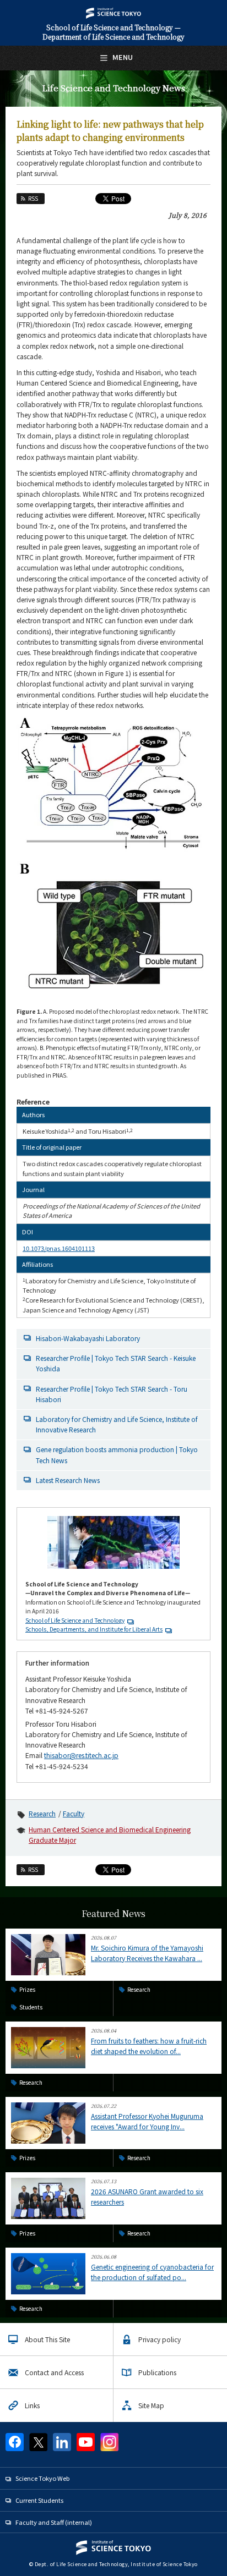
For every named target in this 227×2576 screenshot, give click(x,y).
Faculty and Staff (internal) (54, 2522)
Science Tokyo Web (42, 2478)
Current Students (39, 2500)
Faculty (74, 1813)
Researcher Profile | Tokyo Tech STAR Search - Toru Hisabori (112, 1394)
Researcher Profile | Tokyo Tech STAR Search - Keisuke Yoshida (116, 1363)
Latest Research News (68, 1480)
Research (42, 1813)
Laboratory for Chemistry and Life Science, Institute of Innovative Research (117, 1424)
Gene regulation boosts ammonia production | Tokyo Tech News (117, 1454)
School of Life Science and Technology (75, 1620)
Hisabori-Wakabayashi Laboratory (88, 1338)
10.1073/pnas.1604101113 (59, 1248)
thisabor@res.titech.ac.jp (81, 1755)
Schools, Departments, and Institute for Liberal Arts (94, 1629)
